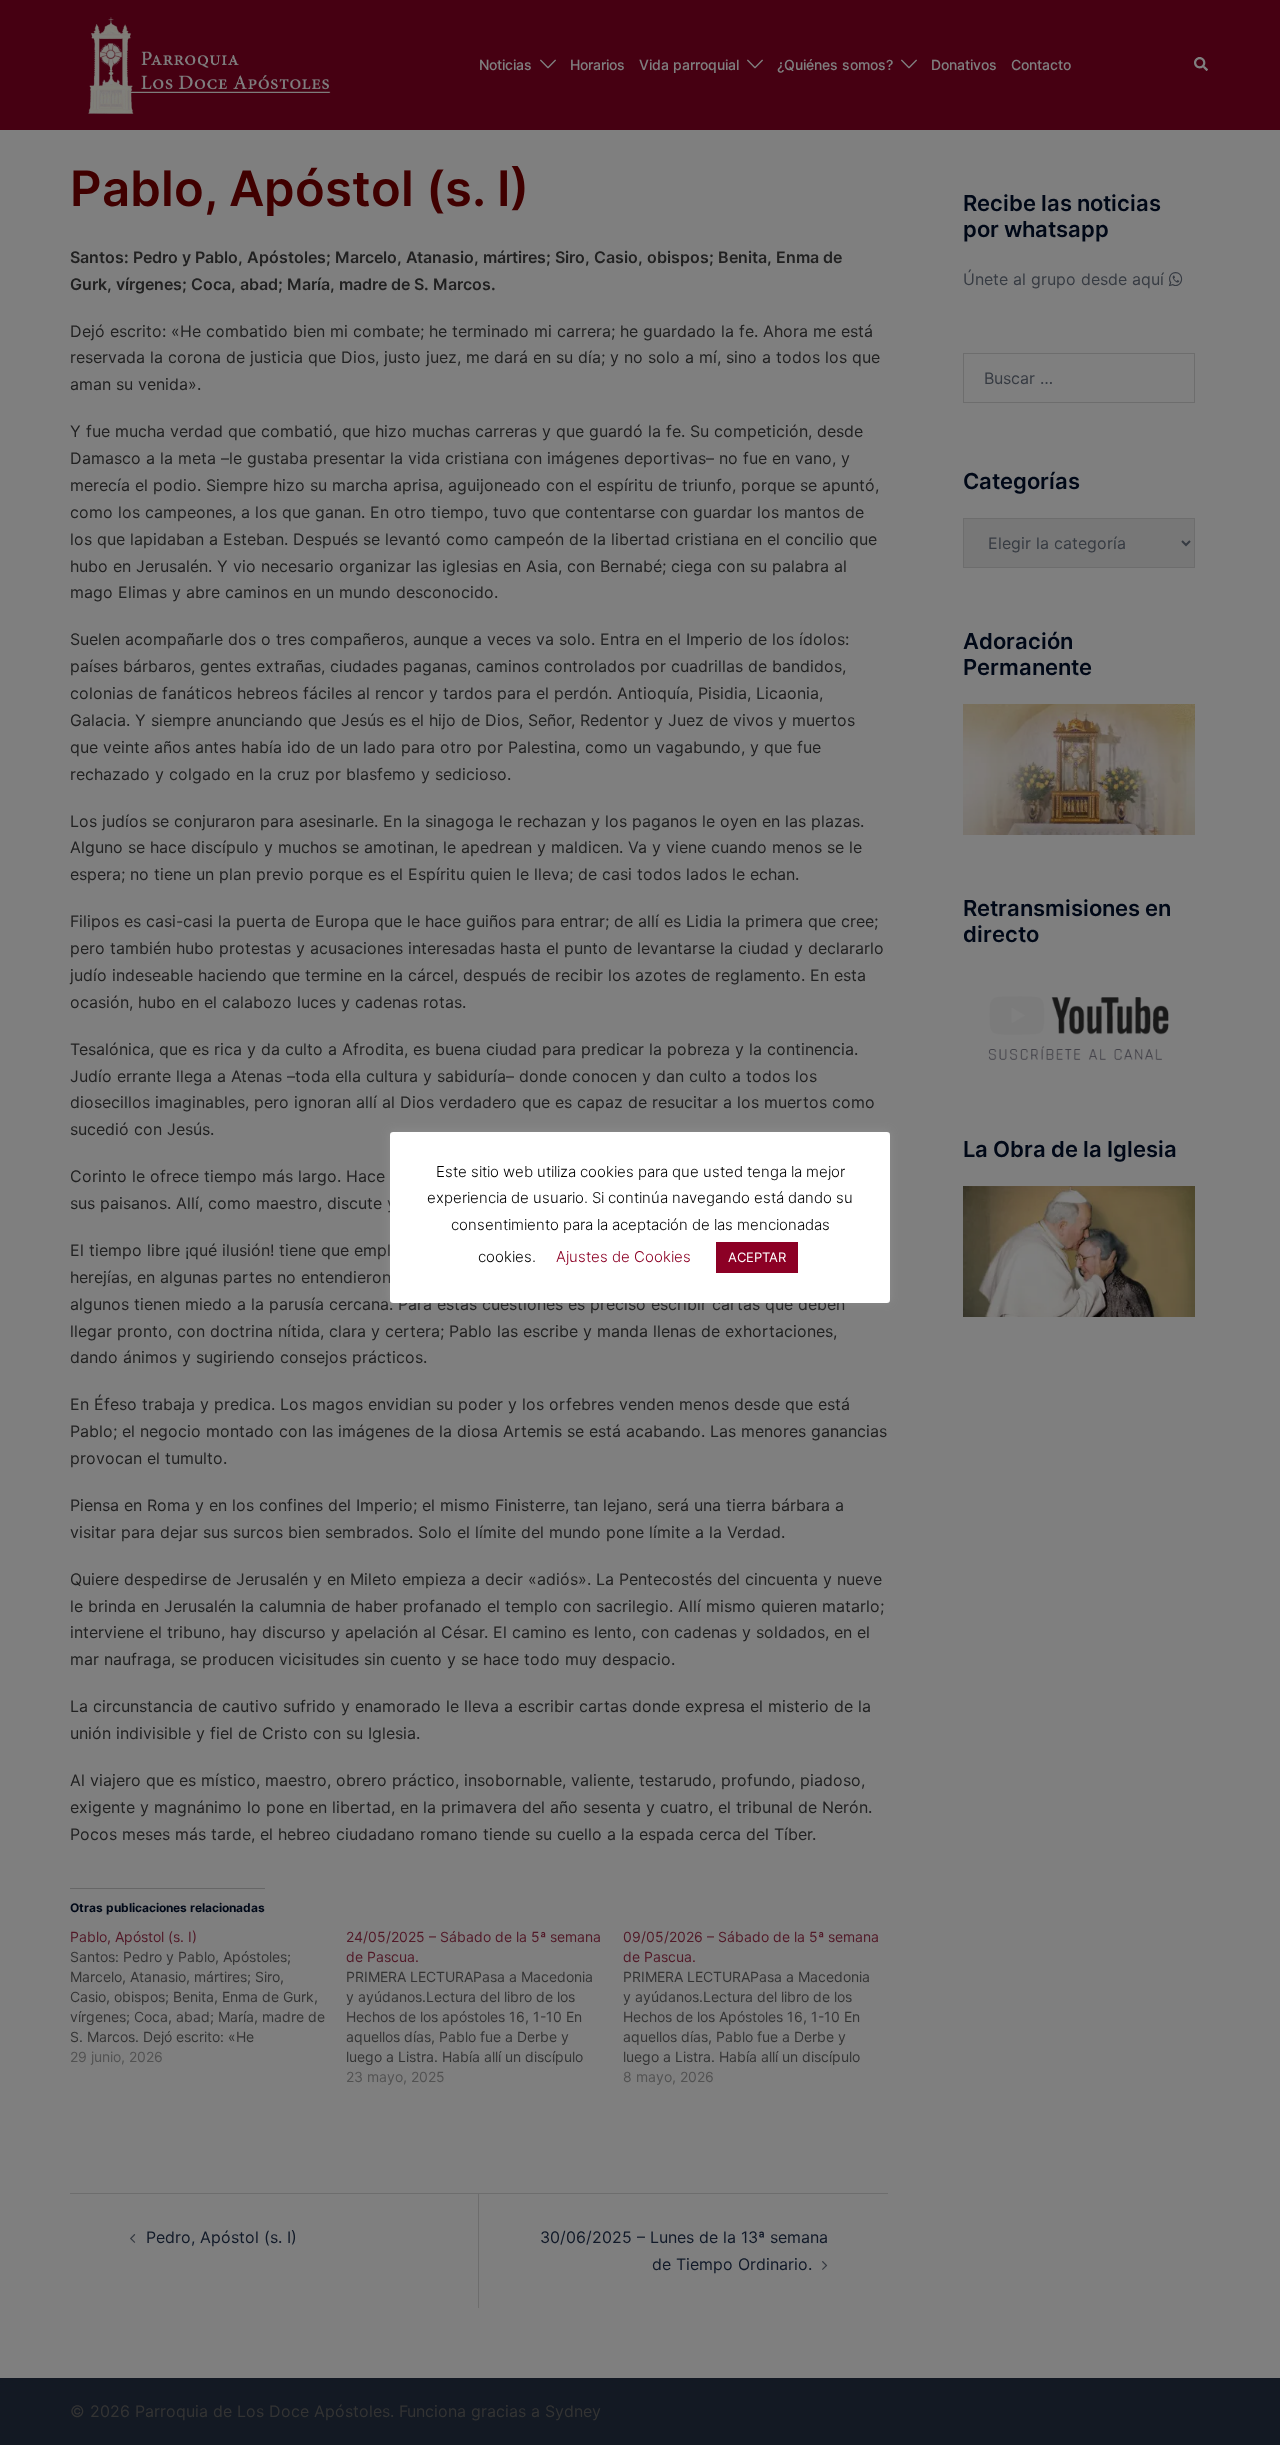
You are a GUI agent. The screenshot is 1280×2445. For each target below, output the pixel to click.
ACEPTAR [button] (757, 1257)
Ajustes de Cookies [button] (623, 1256)
